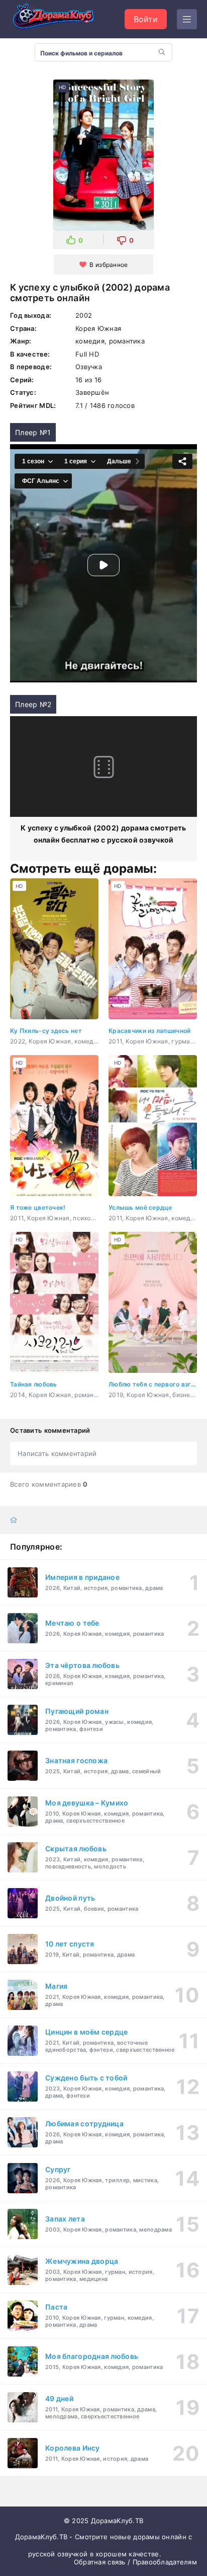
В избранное (109, 265)
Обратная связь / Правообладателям (135, 2562)
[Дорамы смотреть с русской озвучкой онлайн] (60, 19)
